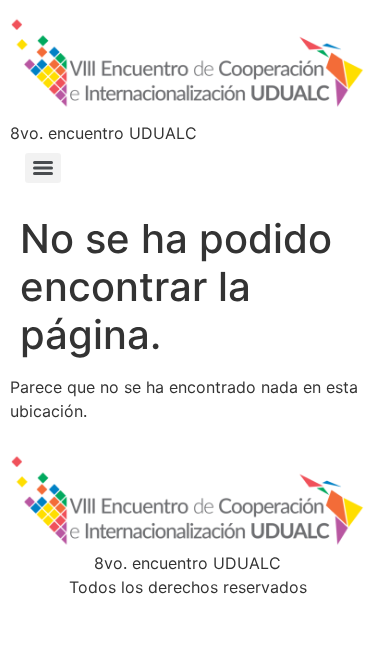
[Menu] (43, 168)
